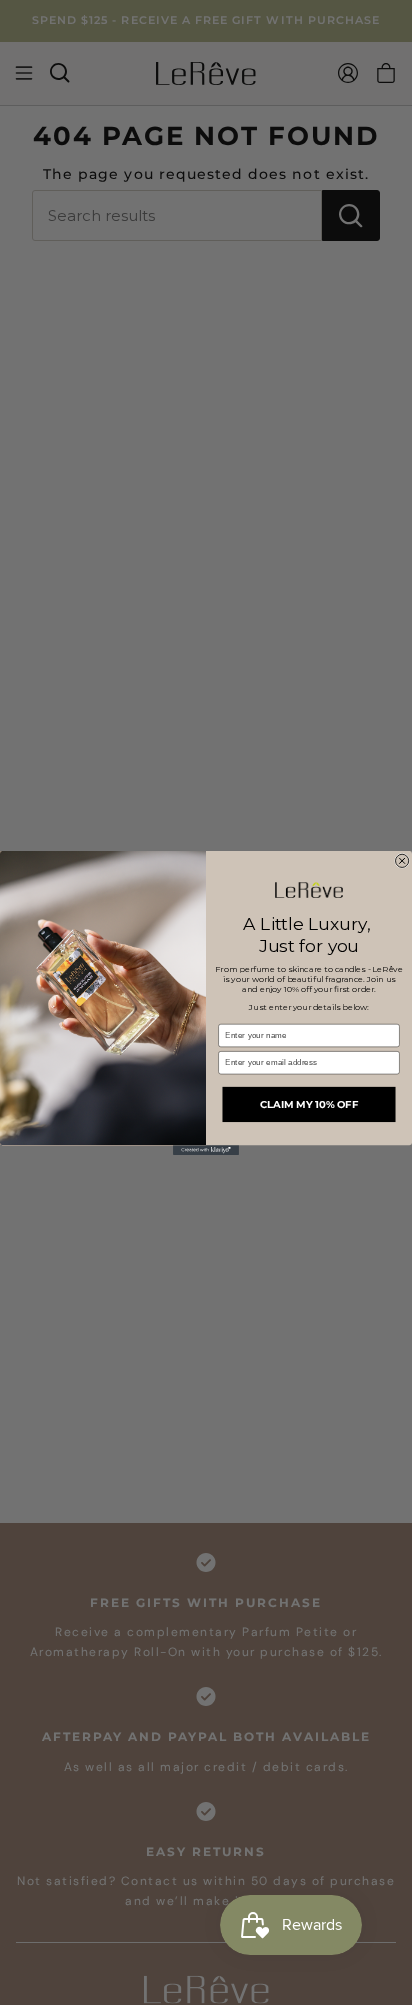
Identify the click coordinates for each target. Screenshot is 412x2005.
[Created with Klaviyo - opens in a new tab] (206, 1150)
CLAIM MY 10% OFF (309, 1104)
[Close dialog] (402, 860)
